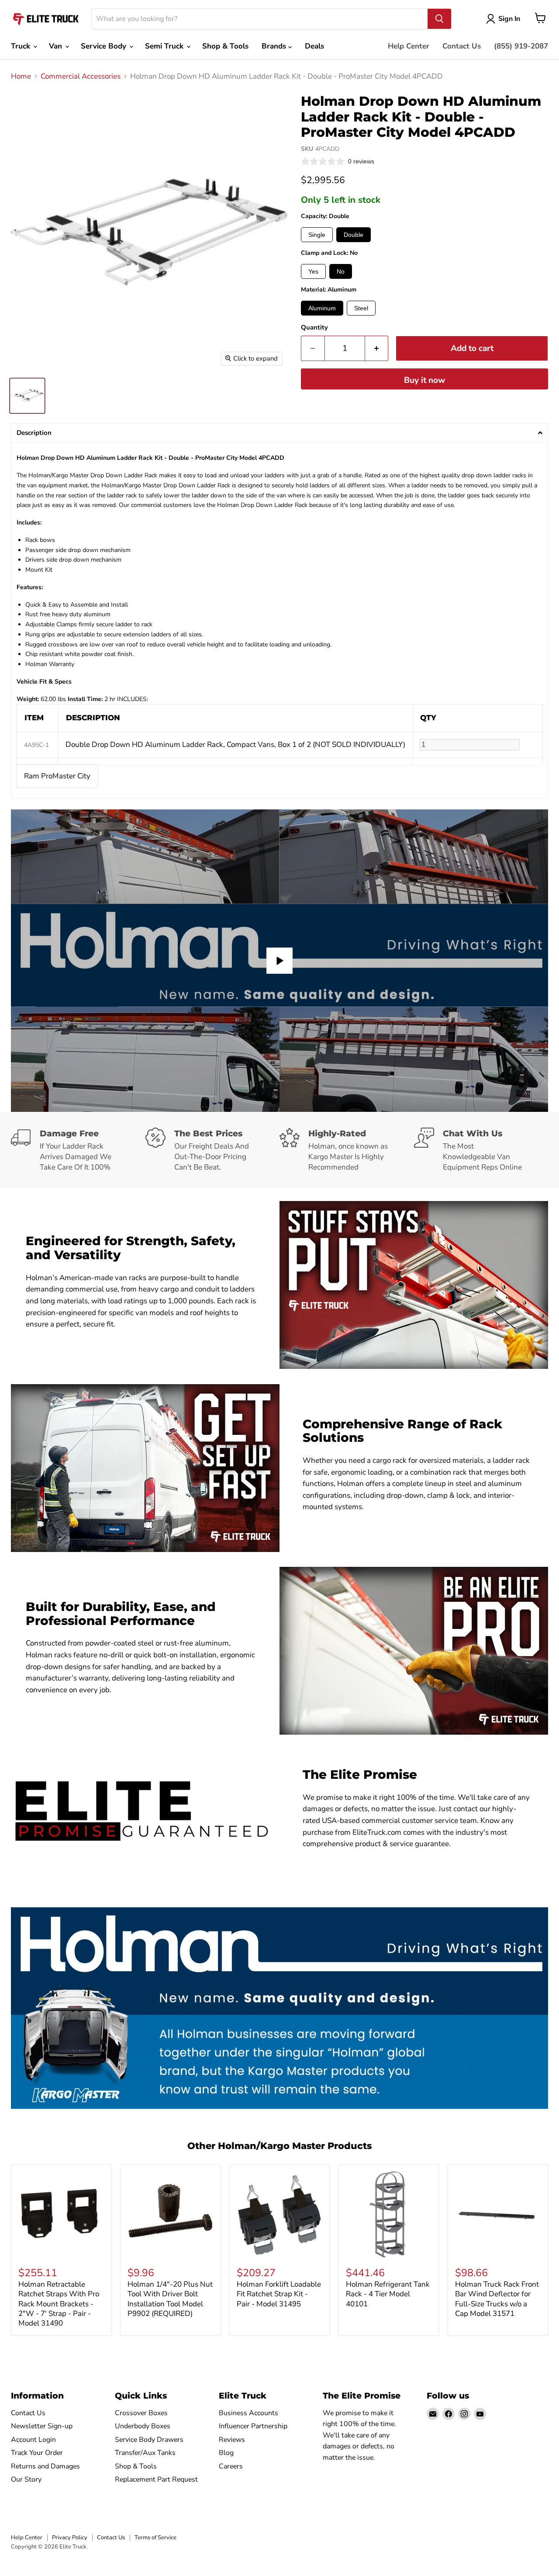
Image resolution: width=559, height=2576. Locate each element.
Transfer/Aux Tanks (145, 2453)
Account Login (33, 2440)
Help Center (409, 46)
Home (21, 76)
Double (354, 235)
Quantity (314, 328)
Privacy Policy (70, 2538)
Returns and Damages (45, 2466)
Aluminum (322, 308)
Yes (313, 271)
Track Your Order (37, 2453)
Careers (231, 2466)
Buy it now (424, 380)
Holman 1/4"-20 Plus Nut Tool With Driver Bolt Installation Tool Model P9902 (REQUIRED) (170, 2299)
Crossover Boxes (141, 2413)
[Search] (439, 19)
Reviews (232, 2440)
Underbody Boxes (143, 2426)
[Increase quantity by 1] (377, 348)
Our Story (26, 2479)
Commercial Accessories (81, 76)
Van (57, 46)
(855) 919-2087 (521, 46)
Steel (361, 308)
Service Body (105, 46)
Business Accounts (248, 2413)
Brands (275, 46)
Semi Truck (165, 46)
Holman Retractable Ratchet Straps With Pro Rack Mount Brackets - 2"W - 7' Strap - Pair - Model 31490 (59, 2304)
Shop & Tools (225, 46)
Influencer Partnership (253, 2426)
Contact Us (462, 46)
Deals (314, 46)
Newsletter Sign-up (42, 2426)
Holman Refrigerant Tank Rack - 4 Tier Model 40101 (388, 2294)
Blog (226, 2453)
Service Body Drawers (149, 2440)
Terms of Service (155, 2538)
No (341, 271)
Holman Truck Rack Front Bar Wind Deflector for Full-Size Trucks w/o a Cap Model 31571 (497, 2299)
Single (317, 235)
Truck (22, 46)
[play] (279, 961)
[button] (279, 433)
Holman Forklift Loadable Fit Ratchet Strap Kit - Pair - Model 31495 (279, 2294)
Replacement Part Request (156, 2479)
